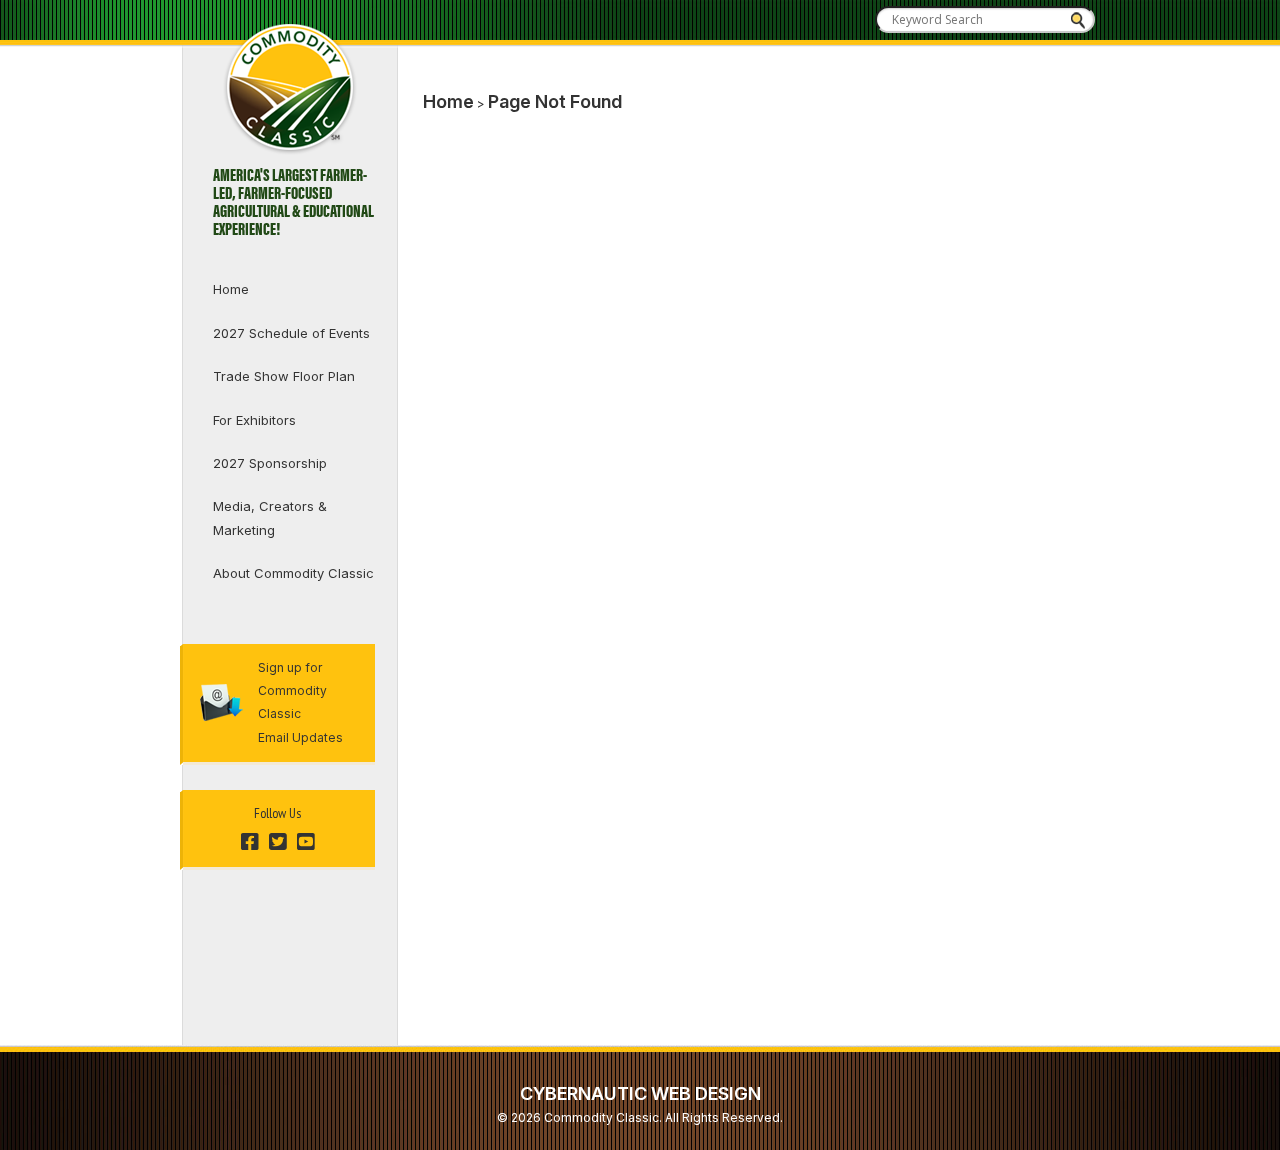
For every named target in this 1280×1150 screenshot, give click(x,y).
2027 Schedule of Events (291, 333)
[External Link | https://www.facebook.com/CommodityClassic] (250, 842)
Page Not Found (555, 101)
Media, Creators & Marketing (270, 517)
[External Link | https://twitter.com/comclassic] (278, 842)
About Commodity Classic (293, 573)
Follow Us (277, 813)
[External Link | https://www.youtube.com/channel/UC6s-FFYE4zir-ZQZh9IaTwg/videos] (306, 842)
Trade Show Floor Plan (284, 376)
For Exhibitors (254, 420)
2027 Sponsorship (270, 463)
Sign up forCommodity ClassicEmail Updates (300, 702)
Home (231, 289)
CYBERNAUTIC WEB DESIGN (640, 1093)
